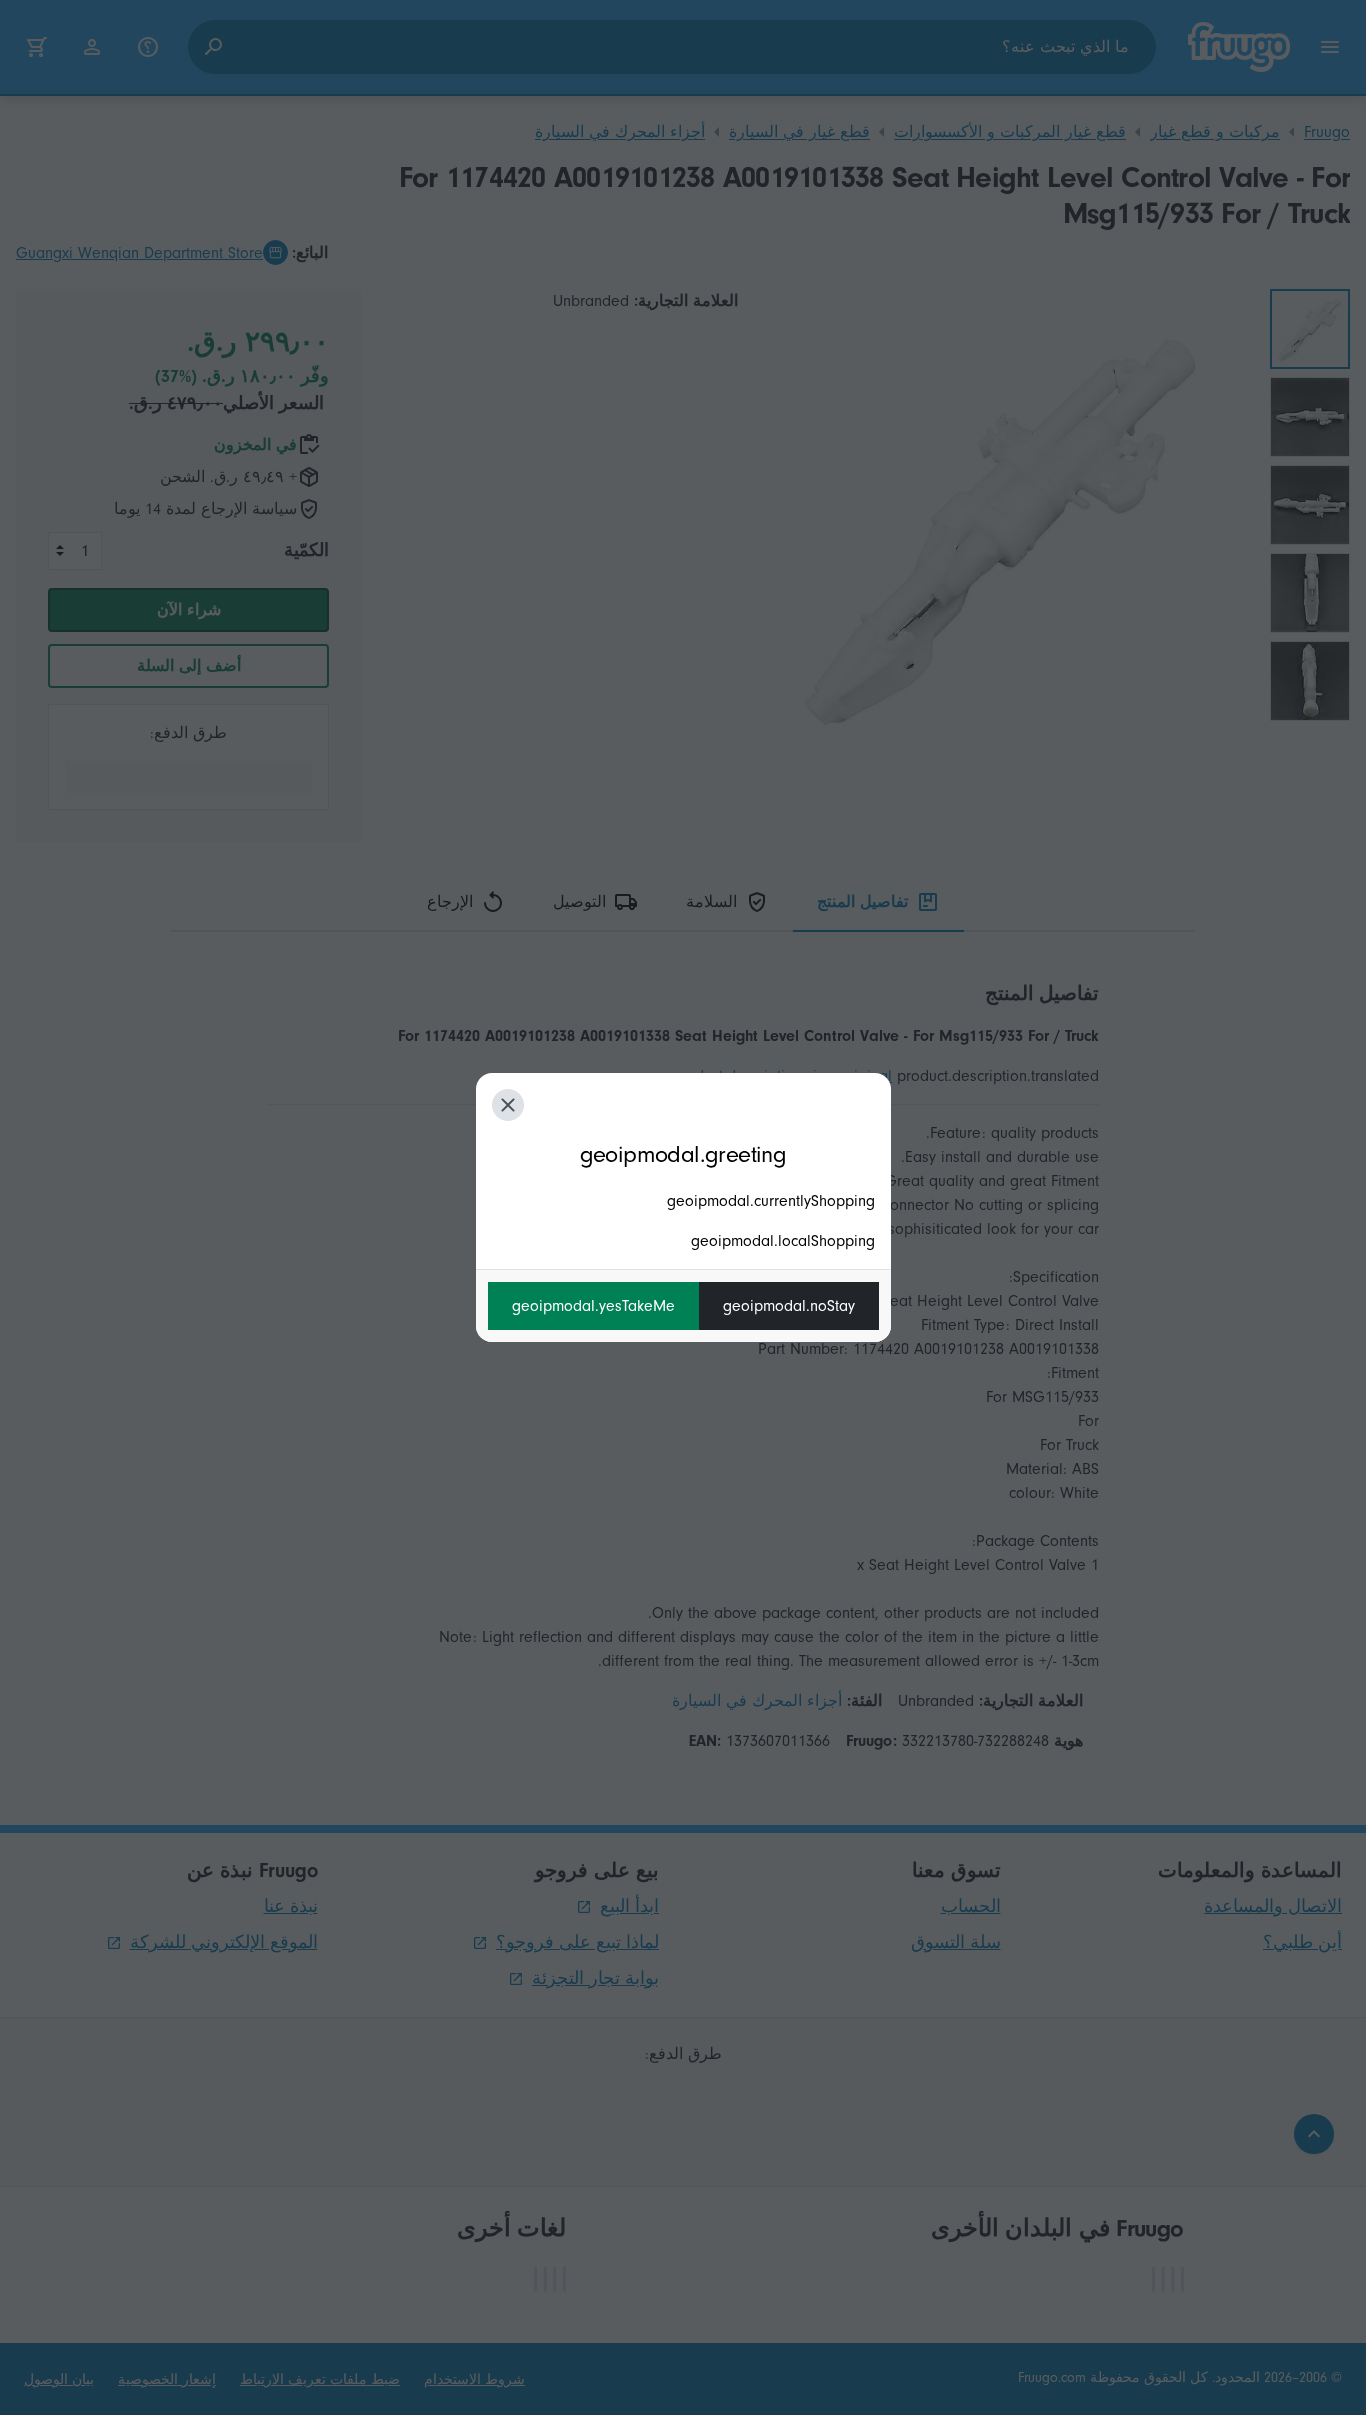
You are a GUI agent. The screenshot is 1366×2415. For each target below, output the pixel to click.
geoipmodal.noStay (789, 1306)
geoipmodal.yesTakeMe (593, 1306)
